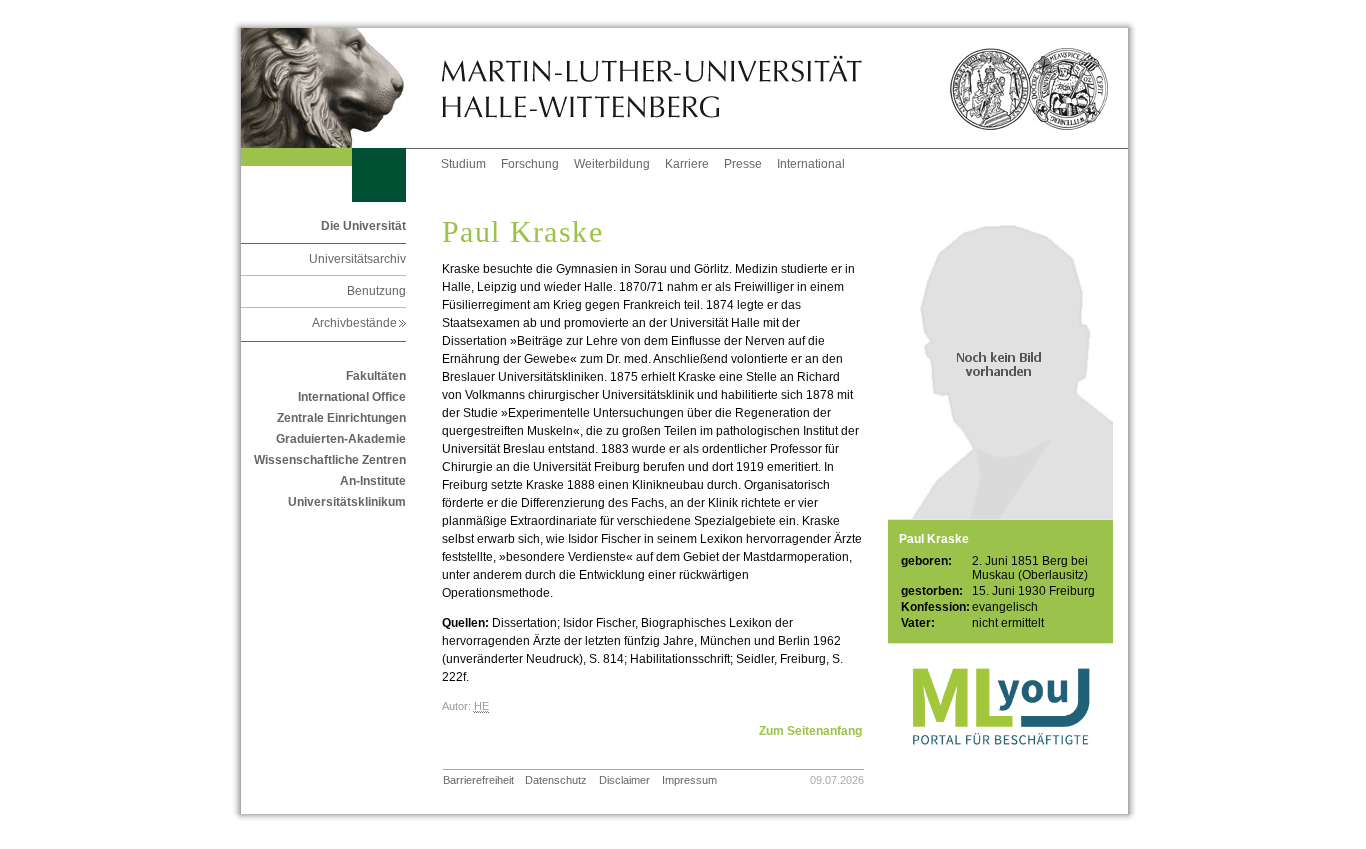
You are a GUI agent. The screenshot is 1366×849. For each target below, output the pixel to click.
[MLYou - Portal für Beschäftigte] (1000, 765)
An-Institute (373, 481)
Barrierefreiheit (478, 780)
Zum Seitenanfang (810, 731)
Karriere (687, 164)
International (811, 164)
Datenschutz (556, 780)
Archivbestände (359, 323)
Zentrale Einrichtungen (341, 418)
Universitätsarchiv (357, 259)
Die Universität (363, 226)
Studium (463, 164)
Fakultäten (376, 376)
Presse (743, 164)
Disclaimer (624, 780)
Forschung (530, 164)
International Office (352, 397)
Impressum (689, 780)
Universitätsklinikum (347, 502)
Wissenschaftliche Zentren (330, 460)
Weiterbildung (612, 164)
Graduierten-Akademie (341, 439)
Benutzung (376, 291)
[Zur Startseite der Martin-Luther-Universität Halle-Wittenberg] (341, 88)
